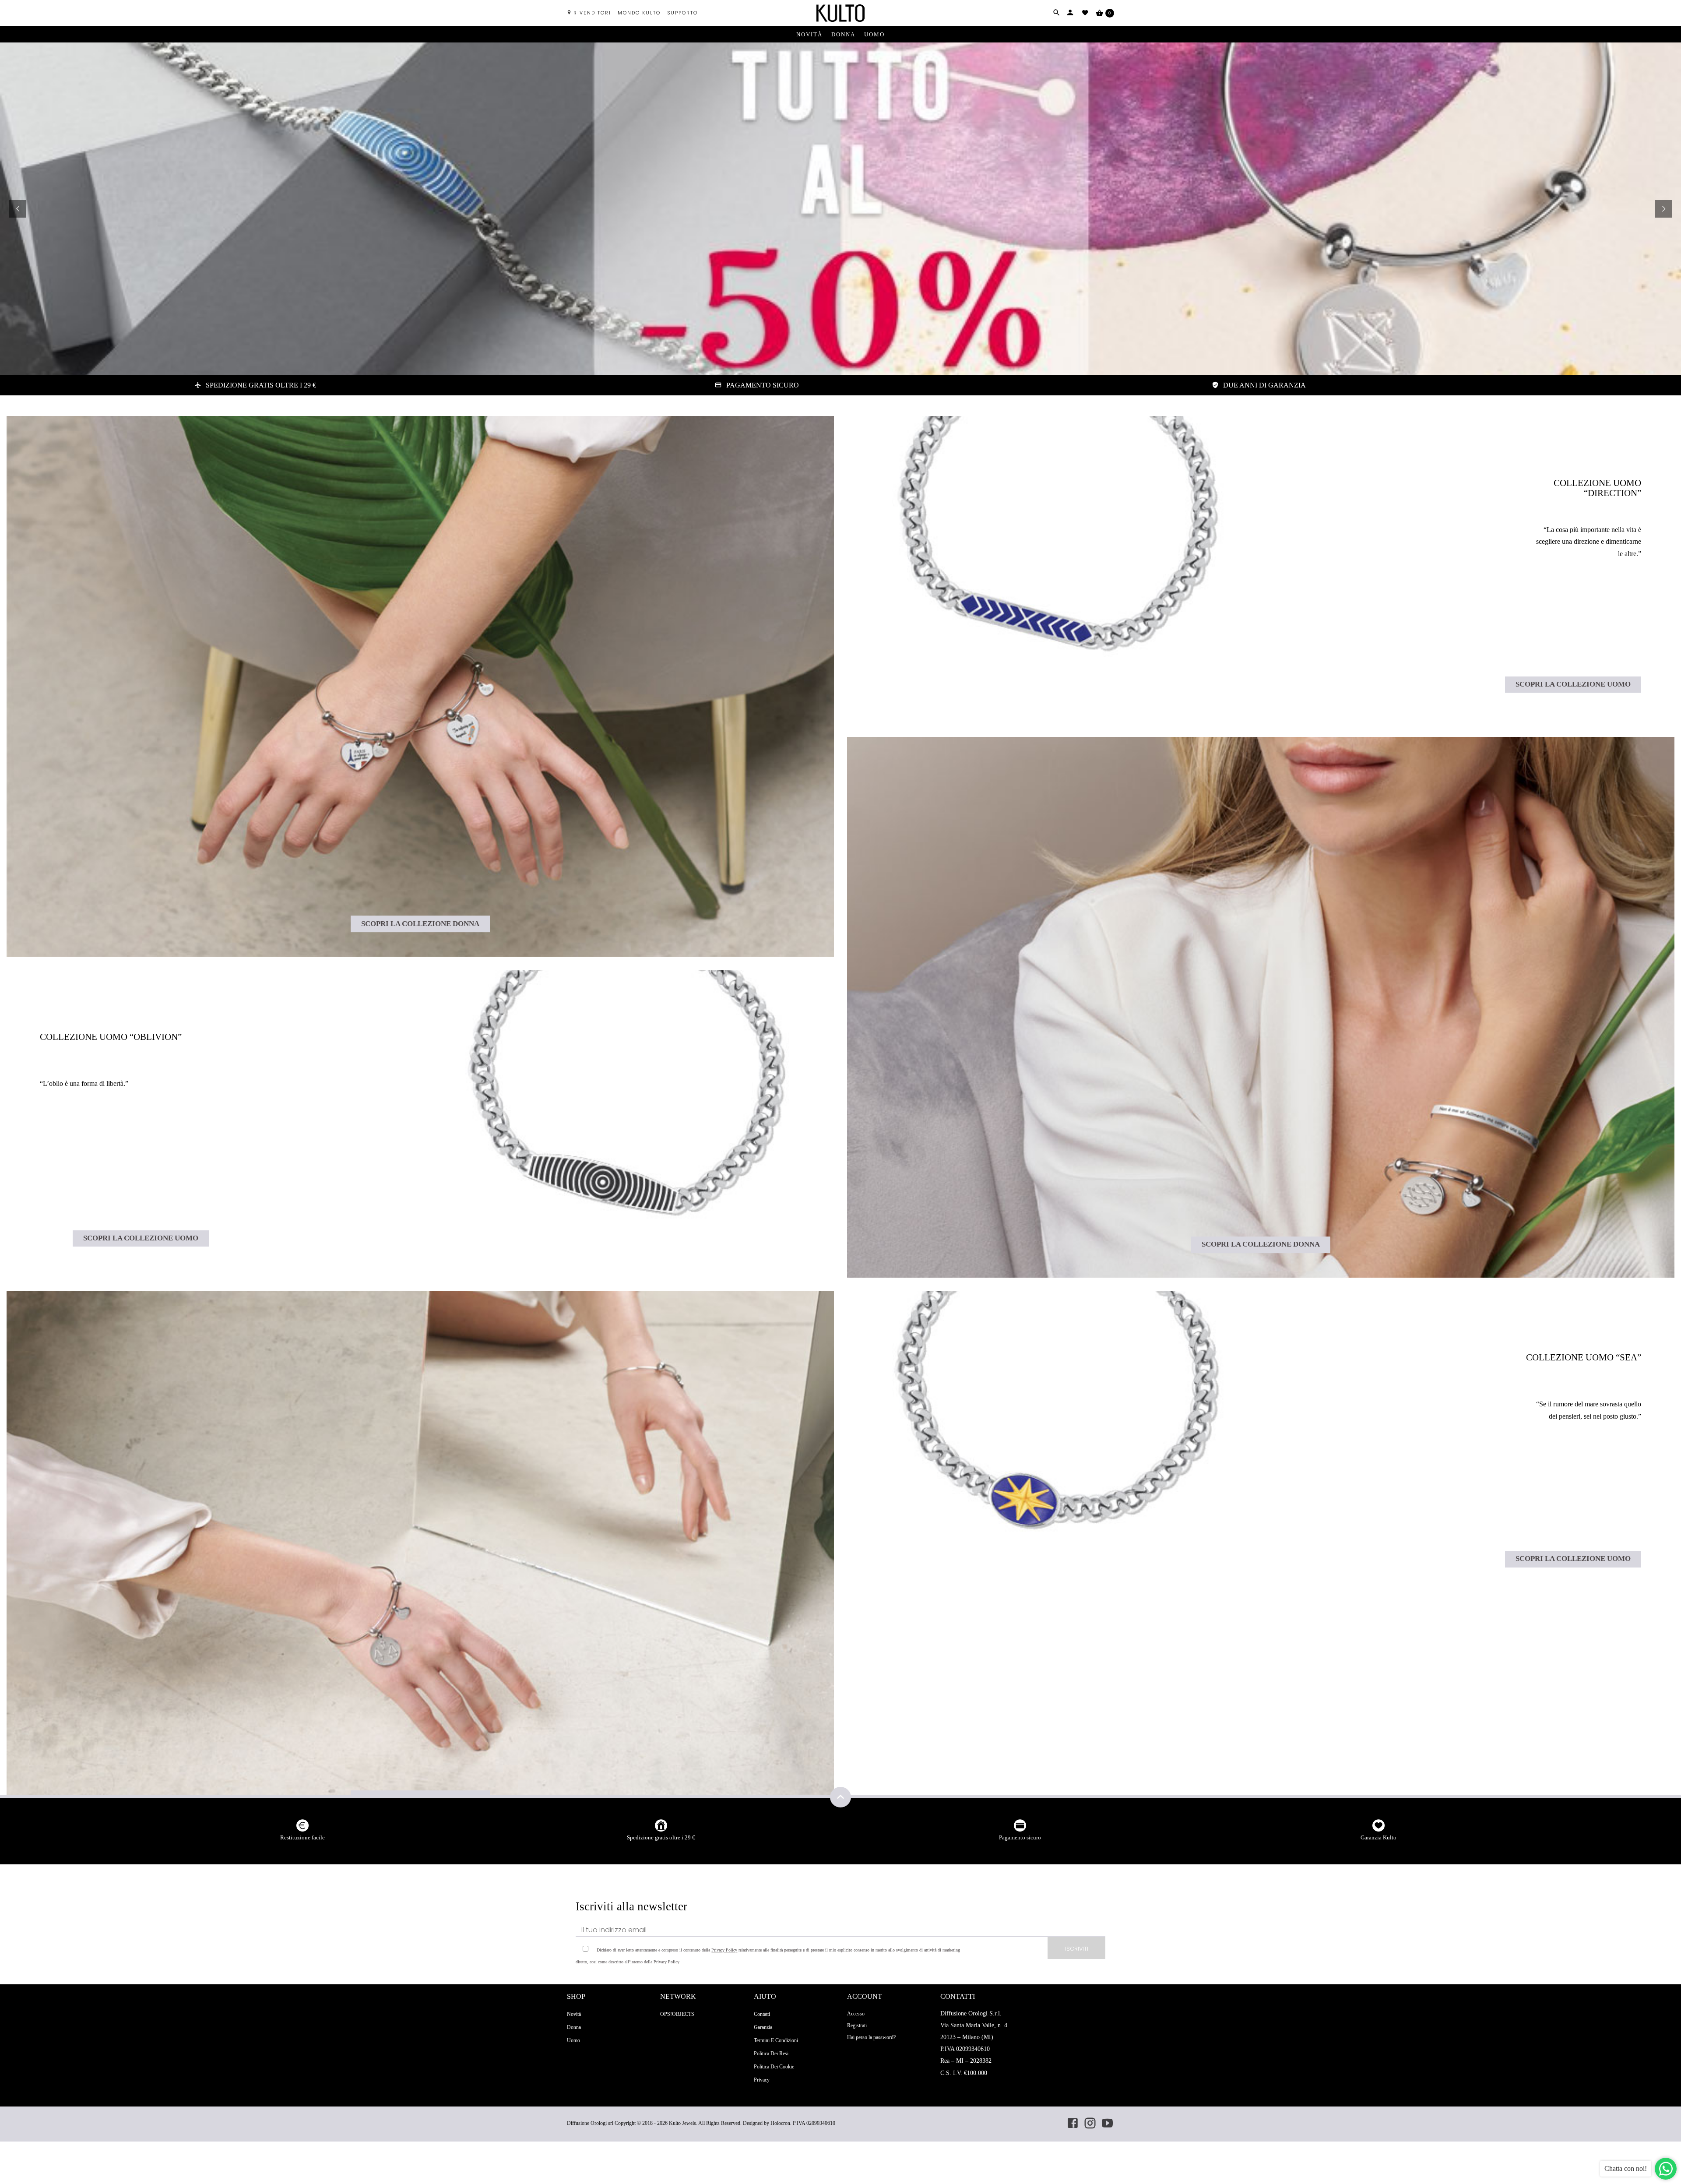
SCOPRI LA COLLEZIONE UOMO (141, 1238)
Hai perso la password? (871, 2037)
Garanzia (763, 2027)
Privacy (762, 2080)
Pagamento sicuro (1020, 1837)
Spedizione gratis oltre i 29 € (661, 1837)
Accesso (856, 2014)
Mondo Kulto (639, 13)
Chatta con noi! (1626, 2168)
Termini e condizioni (776, 2040)
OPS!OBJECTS (677, 2014)
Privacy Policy (724, 1950)
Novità (809, 34)
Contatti (762, 2014)
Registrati (857, 2025)
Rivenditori (592, 13)
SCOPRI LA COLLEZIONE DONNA (420, 924)
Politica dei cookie (774, 2067)
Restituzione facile (302, 1837)
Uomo (874, 34)
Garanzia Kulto (1379, 1837)
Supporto (682, 13)
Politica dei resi (771, 2054)
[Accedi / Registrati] (1070, 13)
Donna (843, 34)
